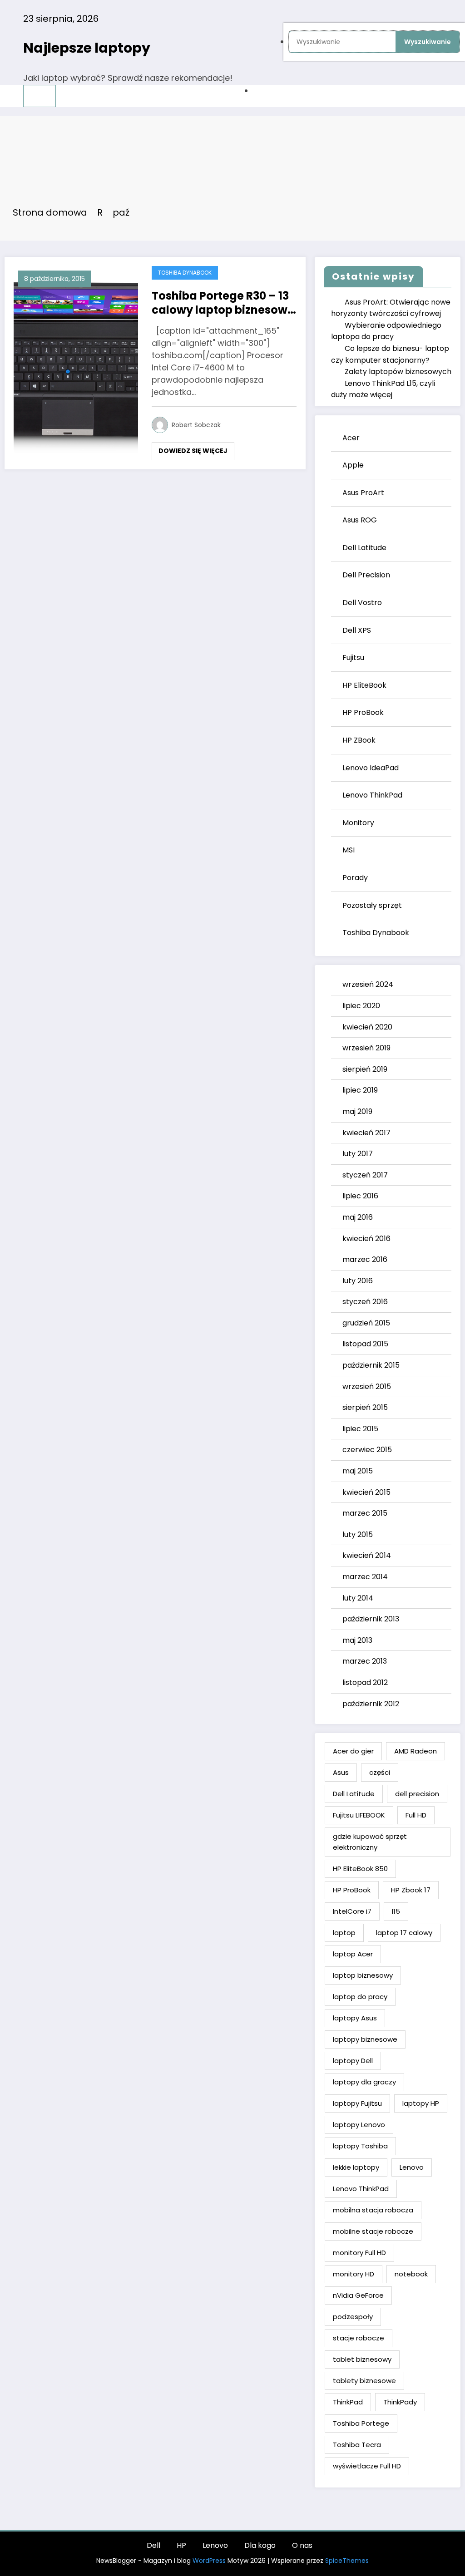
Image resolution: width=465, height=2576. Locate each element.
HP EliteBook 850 (360, 1869)
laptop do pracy (360, 1997)
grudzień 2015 (366, 1323)
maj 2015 (358, 1471)
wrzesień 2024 (368, 984)
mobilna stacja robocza (373, 2210)
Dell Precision (366, 575)
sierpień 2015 (365, 1407)
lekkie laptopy (356, 2167)
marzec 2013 (365, 1661)
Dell (153, 2545)
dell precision (417, 1794)
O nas (302, 2545)
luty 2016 (358, 1281)
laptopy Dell (353, 2061)
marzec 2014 (365, 1577)
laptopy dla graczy (364, 2082)
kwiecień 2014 (367, 1555)
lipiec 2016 (360, 1196)
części (380, 1772)
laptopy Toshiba (360, 2146)
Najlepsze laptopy (87, 48)
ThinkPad (348, 2402)
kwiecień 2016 (366, 1239)
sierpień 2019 (365, 1069)
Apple (353, 465)
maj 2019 (357, 1111)
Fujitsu (353, 658)
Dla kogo (260, 2545)
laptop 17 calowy (404, 1933)
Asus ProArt (363, 493)
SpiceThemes (347, 2561)
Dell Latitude (364, 548)
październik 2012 (371, 1704)
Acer (351, 438)
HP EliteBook (364, 685)
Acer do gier (353, 1751)
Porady (355, 878)
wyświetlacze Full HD (367, 2466)
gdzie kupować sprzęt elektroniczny (370, 1842)
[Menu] (40, 96)
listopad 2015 (365, 1344)
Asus (341, 1772)
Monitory (358, 823)
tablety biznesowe (364, 2381)
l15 (396, 1911)
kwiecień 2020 (367, 1027)
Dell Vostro (362, 603)
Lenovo (412, 2167)
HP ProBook (363, 712)
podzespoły (353, 2317)
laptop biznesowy (363, 1975)
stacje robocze (359, 2338)
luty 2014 (358, 1598)
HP (181, 2545)
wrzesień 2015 (367, 1387)
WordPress (209, 2561)
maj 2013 (357, 1640)
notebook (411, 2274)
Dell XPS (357, 630)
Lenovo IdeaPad (371, 768)
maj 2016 (358, 1217)
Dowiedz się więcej (193, 451)
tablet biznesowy (362, 2359)
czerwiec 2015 (367, 1450)
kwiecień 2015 (366, 1492)
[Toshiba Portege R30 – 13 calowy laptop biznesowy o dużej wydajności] (76, 362)
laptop (344, 1933)
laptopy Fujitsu (357, 2103)
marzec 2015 (365, 1513)
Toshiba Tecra (357, 2445)
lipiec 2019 (360, 1090)
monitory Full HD (359, 2253)
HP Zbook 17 (411, 1890)
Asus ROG (360, 520)
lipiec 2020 (361, 1006)
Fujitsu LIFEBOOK (359, 1815)
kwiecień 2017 (366, 1133)
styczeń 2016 (365, 1302)
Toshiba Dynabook (185, 273)
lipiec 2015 (360, 1429)
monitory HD (354, 2274)
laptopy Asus (355, 2018)
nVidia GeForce (358, 2295)
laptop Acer (353, 1954)
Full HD (416, 1815)
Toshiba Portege (361, 2423)
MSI (349, 850)
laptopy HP (421, 2103)
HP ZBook (359, 740)
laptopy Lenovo (359, 2125)
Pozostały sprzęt (372, 905)
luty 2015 (358, 1534)
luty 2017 (358, 1154)
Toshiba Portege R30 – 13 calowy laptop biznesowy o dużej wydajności (223, 303)
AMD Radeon (416, 1751)
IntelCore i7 (352, 1911)
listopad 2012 (365, 1682)
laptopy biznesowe (365, 2039)
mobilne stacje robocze (373, 2231)
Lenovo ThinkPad (372, 795)
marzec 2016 (365, 1259)
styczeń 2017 (365, 1175)
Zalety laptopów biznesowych (398, 372)
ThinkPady (400, 2402)
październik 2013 (371, 1619)
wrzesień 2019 (366, 1048)
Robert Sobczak (196, 425)
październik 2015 (371, 1365)
